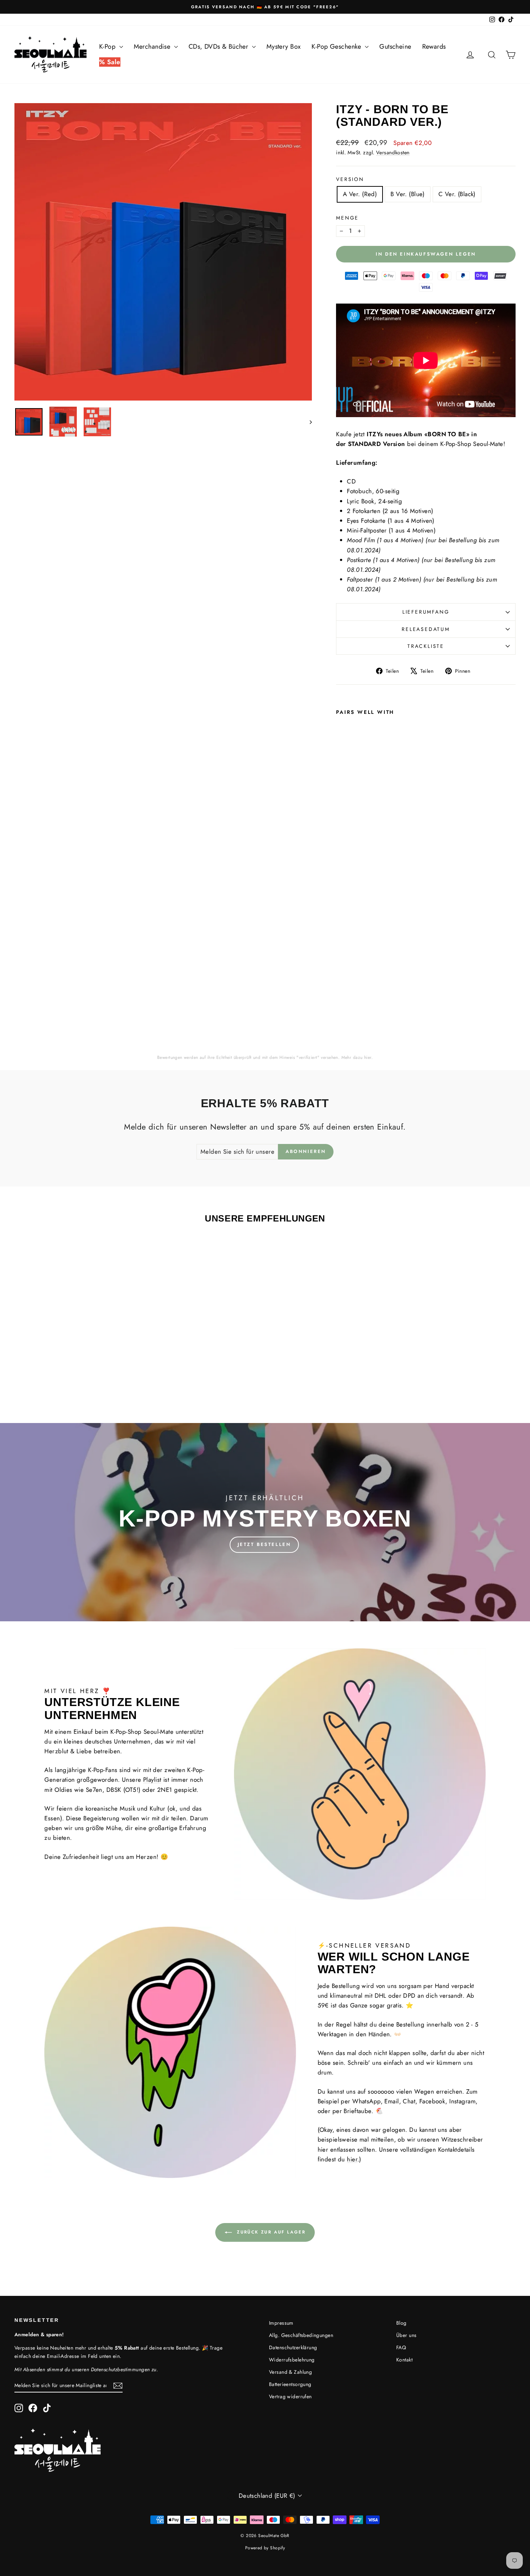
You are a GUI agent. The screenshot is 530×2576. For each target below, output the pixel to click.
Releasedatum (426, 629)
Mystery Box (284, 47)
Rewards (434, 47)
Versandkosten (393, 153)
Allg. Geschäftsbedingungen (301, 2335)
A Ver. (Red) (360, 194)
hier (368, 1057)
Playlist (152, 1780)
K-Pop (108, 47)
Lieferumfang (426, 612)
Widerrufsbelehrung (292, 2360)
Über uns (406, 2335)
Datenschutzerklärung (293, 2347)
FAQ (401, 2347)
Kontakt (404, 2360)
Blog (401, 2323)
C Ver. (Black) (457, 194)
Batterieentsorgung (290, 2384)
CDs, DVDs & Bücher (219, 47)
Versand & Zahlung (290, 2372)
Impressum (281, 2323)
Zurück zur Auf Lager (270, 2232)
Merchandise (153, 47)
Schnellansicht (74, 1353)
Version (350, 179)
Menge (347, 218)
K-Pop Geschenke (337, 47)
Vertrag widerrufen (290, 2396)
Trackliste (426, 646)
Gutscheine (395, 47)
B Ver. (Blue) (408, 194)
